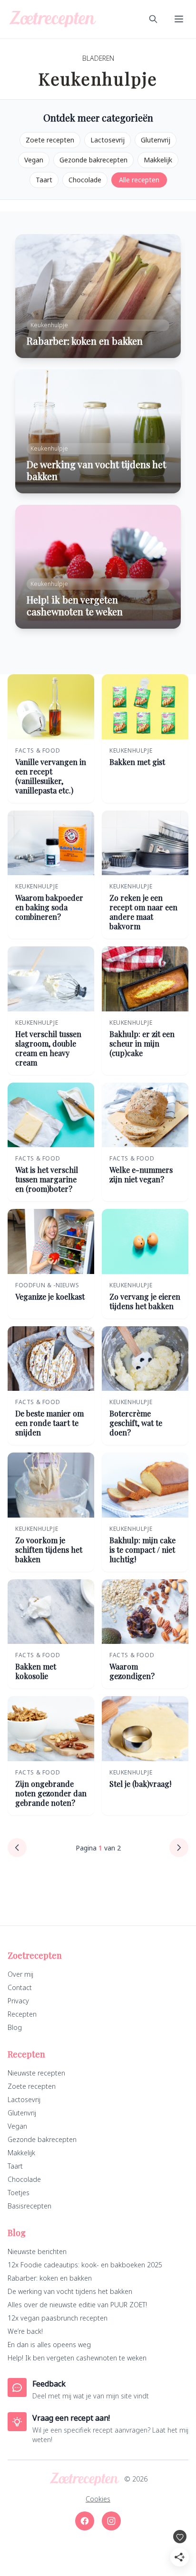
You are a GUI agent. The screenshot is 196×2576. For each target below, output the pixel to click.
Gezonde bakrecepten (93, 160)
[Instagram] (111, 2521)
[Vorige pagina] (17, 1848)
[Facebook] (85, 2521)
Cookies (98, 2499)
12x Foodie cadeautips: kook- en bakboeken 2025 (85, 2265)
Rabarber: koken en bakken (50, 2278)
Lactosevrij (108, 140)
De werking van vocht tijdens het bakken (70, 2291)
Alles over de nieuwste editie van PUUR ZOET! (77, 2305)
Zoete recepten (50, 140)
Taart (44, 180)
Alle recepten (139, 180)
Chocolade (85, 180)
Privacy (18, 2001)
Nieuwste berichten (37, 2251)
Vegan (34, 160)
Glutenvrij (156, 140)
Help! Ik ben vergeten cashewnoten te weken (77, 2358)
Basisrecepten (29, 2206)
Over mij (20, 1974)
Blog (15, 2027)
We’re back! (25, 2331)
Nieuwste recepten (36, 2073)
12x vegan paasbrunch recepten (58, 2318)
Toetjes (19, 2193)
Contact (20, 1987)
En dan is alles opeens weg (49, 2345)
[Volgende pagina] (179, 1848)
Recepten (22, 2014)
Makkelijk (158, 160)
